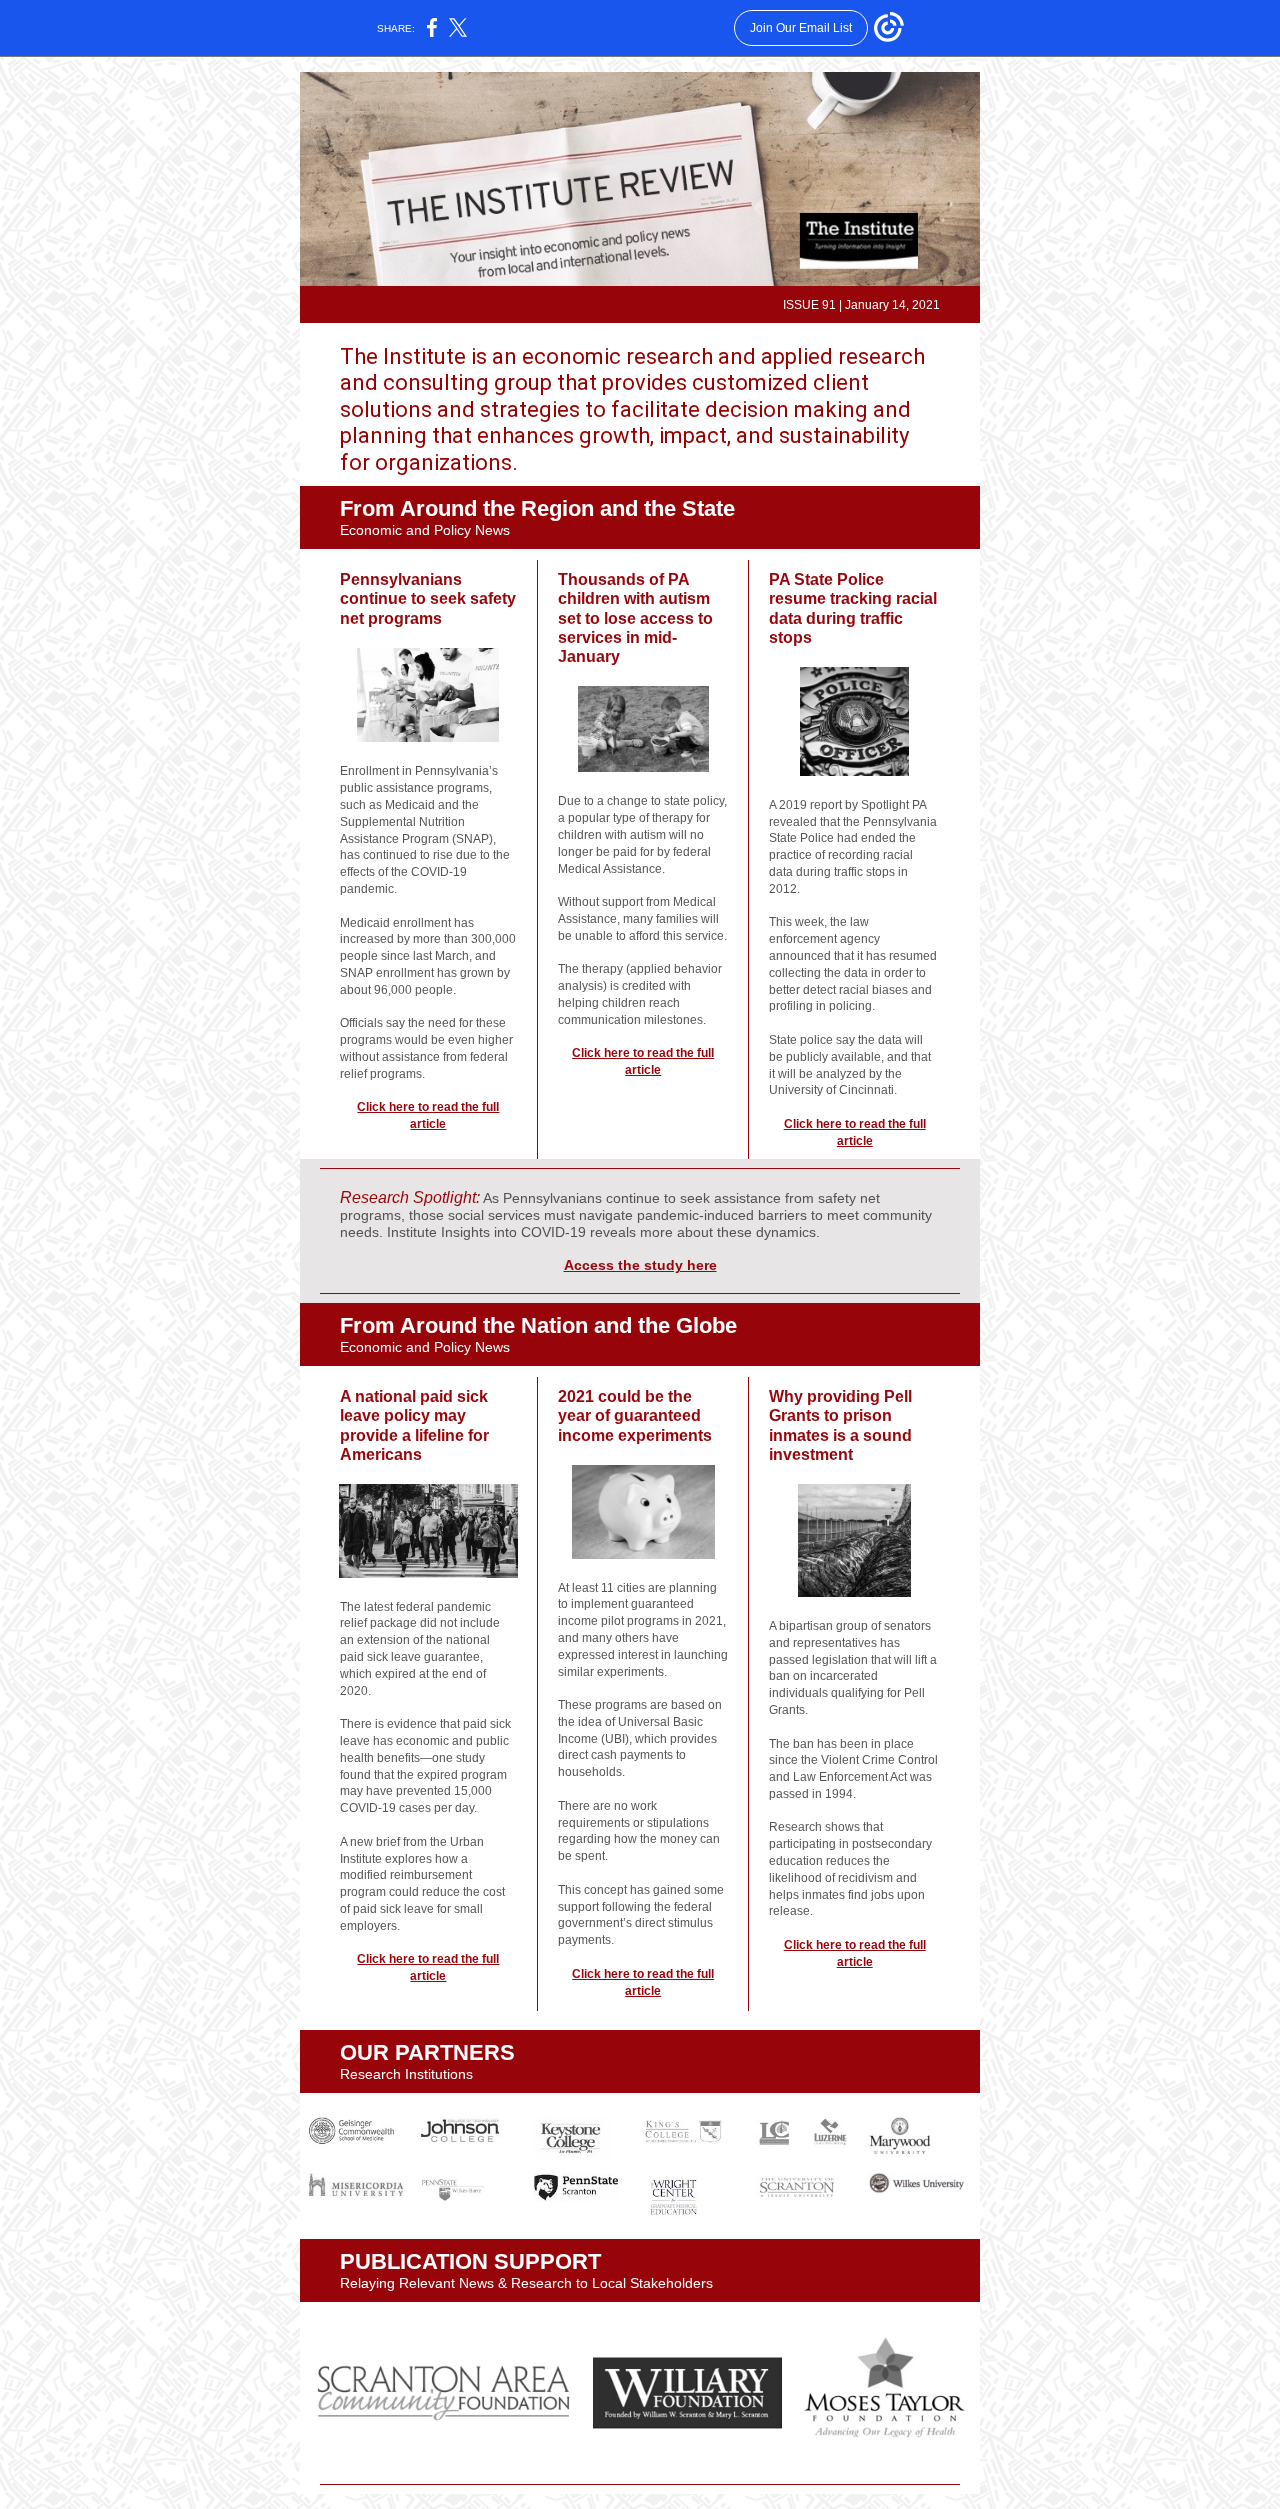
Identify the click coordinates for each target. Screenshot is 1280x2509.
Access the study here (640, 1265)
